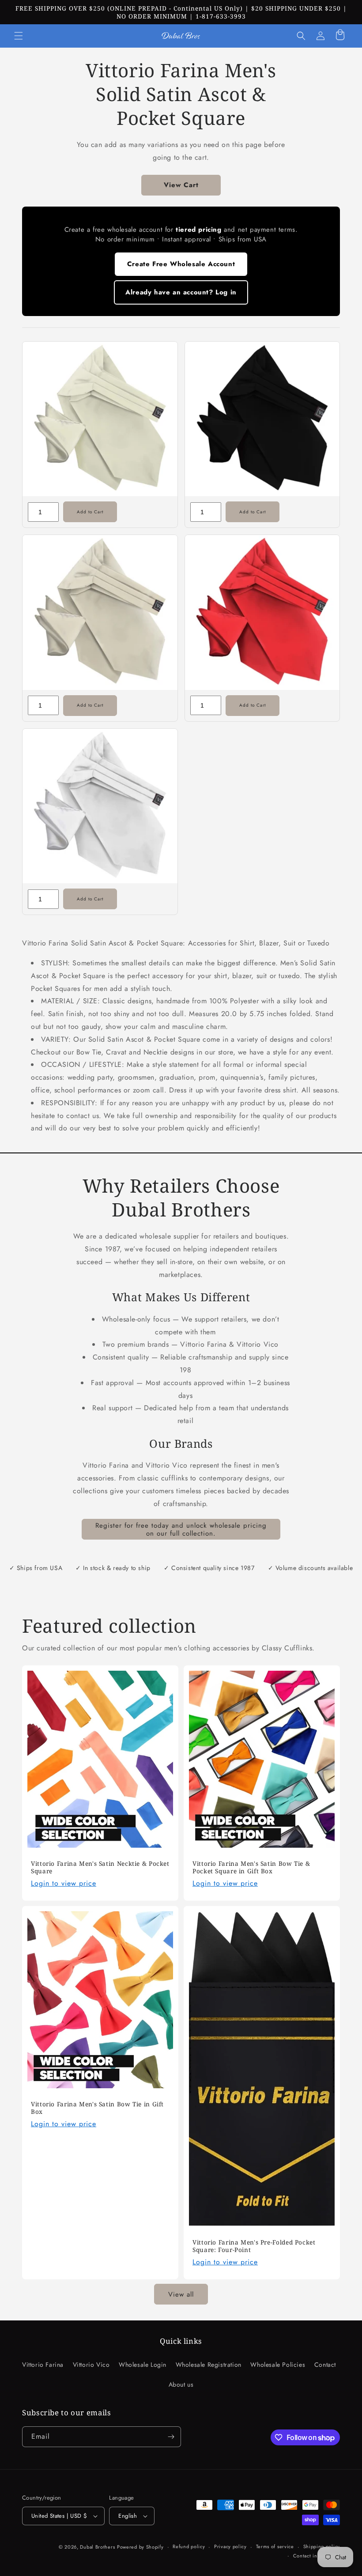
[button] (19, 36)
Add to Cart (90, 512)
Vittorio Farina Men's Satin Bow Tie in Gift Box (97, 2108)
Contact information (317, 2556)
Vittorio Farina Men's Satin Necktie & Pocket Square (100, 1867)
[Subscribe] (171, 2437)
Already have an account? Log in (181, 292)
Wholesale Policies (278, 2365)
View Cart (181, 185)
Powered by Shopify (140, 2547)
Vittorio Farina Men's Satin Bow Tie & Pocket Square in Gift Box (251, 1867)
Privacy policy (230, 2546)
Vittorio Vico (91, 2365)
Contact (325, 2365)
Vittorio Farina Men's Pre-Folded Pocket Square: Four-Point (254, 2246)
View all (181, 2294)
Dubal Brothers (97, 2547)
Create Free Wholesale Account (181, 264)
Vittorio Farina (43, 2365)
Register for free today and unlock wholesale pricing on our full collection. (181, 1529)
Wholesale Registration (209, 2365)
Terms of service (275, 2546)
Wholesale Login (143, 2365)
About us (181, 2384)
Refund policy (189, 2546)
